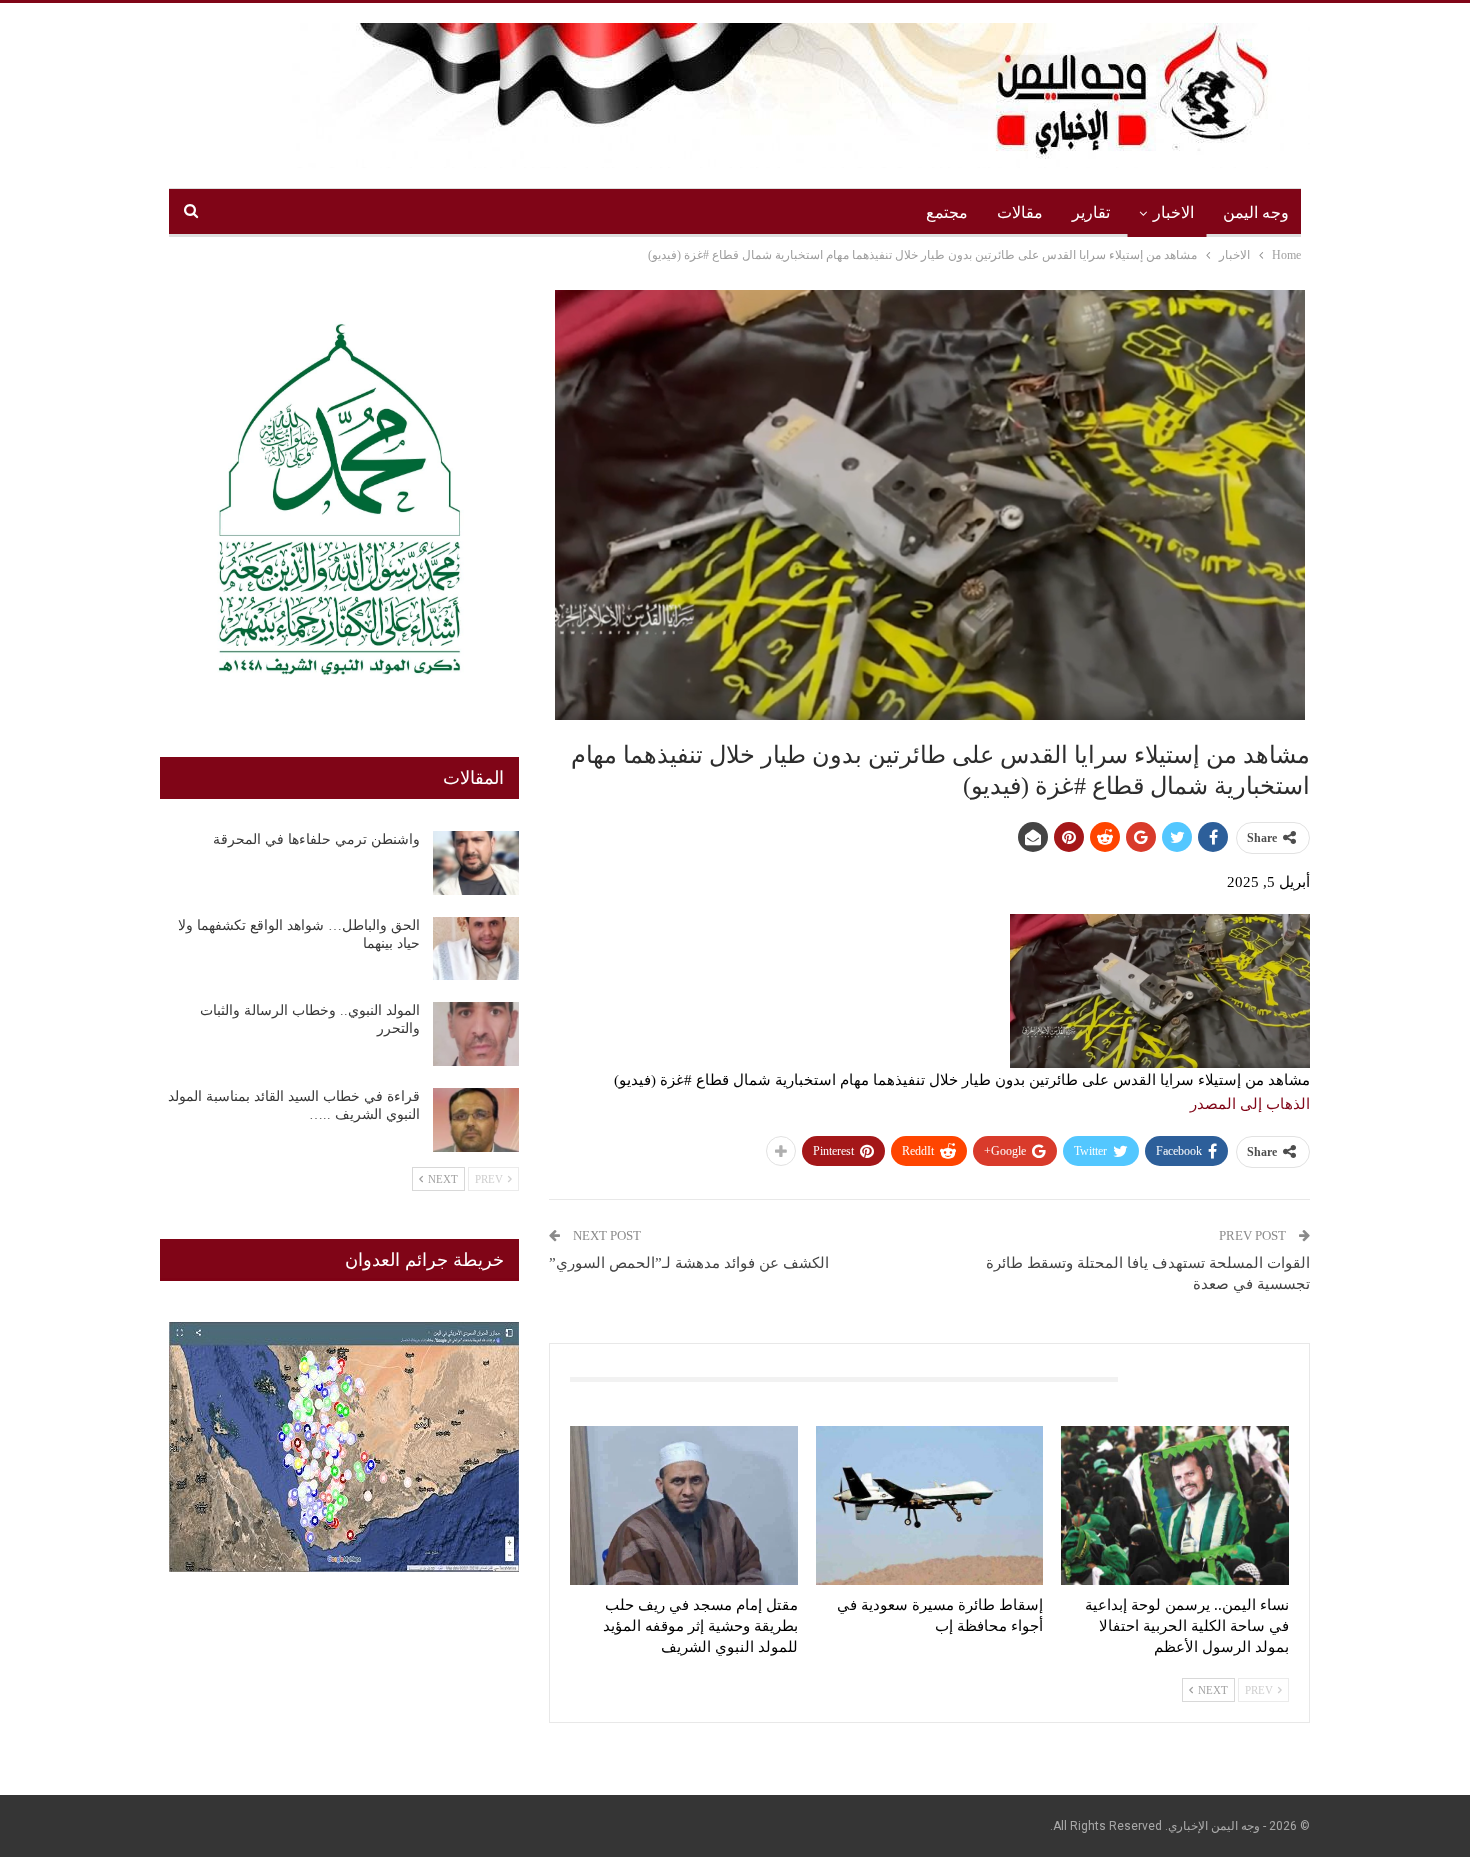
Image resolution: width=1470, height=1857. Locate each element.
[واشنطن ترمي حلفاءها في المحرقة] (476, 863)
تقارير (1091, 212)
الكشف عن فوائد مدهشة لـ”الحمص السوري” (689, 1263)
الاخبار (1173, 212)
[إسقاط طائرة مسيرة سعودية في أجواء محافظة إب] (930, 1505)
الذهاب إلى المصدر (1250, 1104)
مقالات (1020, 212)
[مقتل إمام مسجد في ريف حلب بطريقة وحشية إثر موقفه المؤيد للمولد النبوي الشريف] (684, 1505)
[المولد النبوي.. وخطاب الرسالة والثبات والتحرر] (476, 1034)
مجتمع (947, 212)
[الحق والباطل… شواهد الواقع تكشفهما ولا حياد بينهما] (476, 949)
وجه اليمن (1256, 212)
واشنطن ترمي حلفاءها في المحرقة (316, 839)
